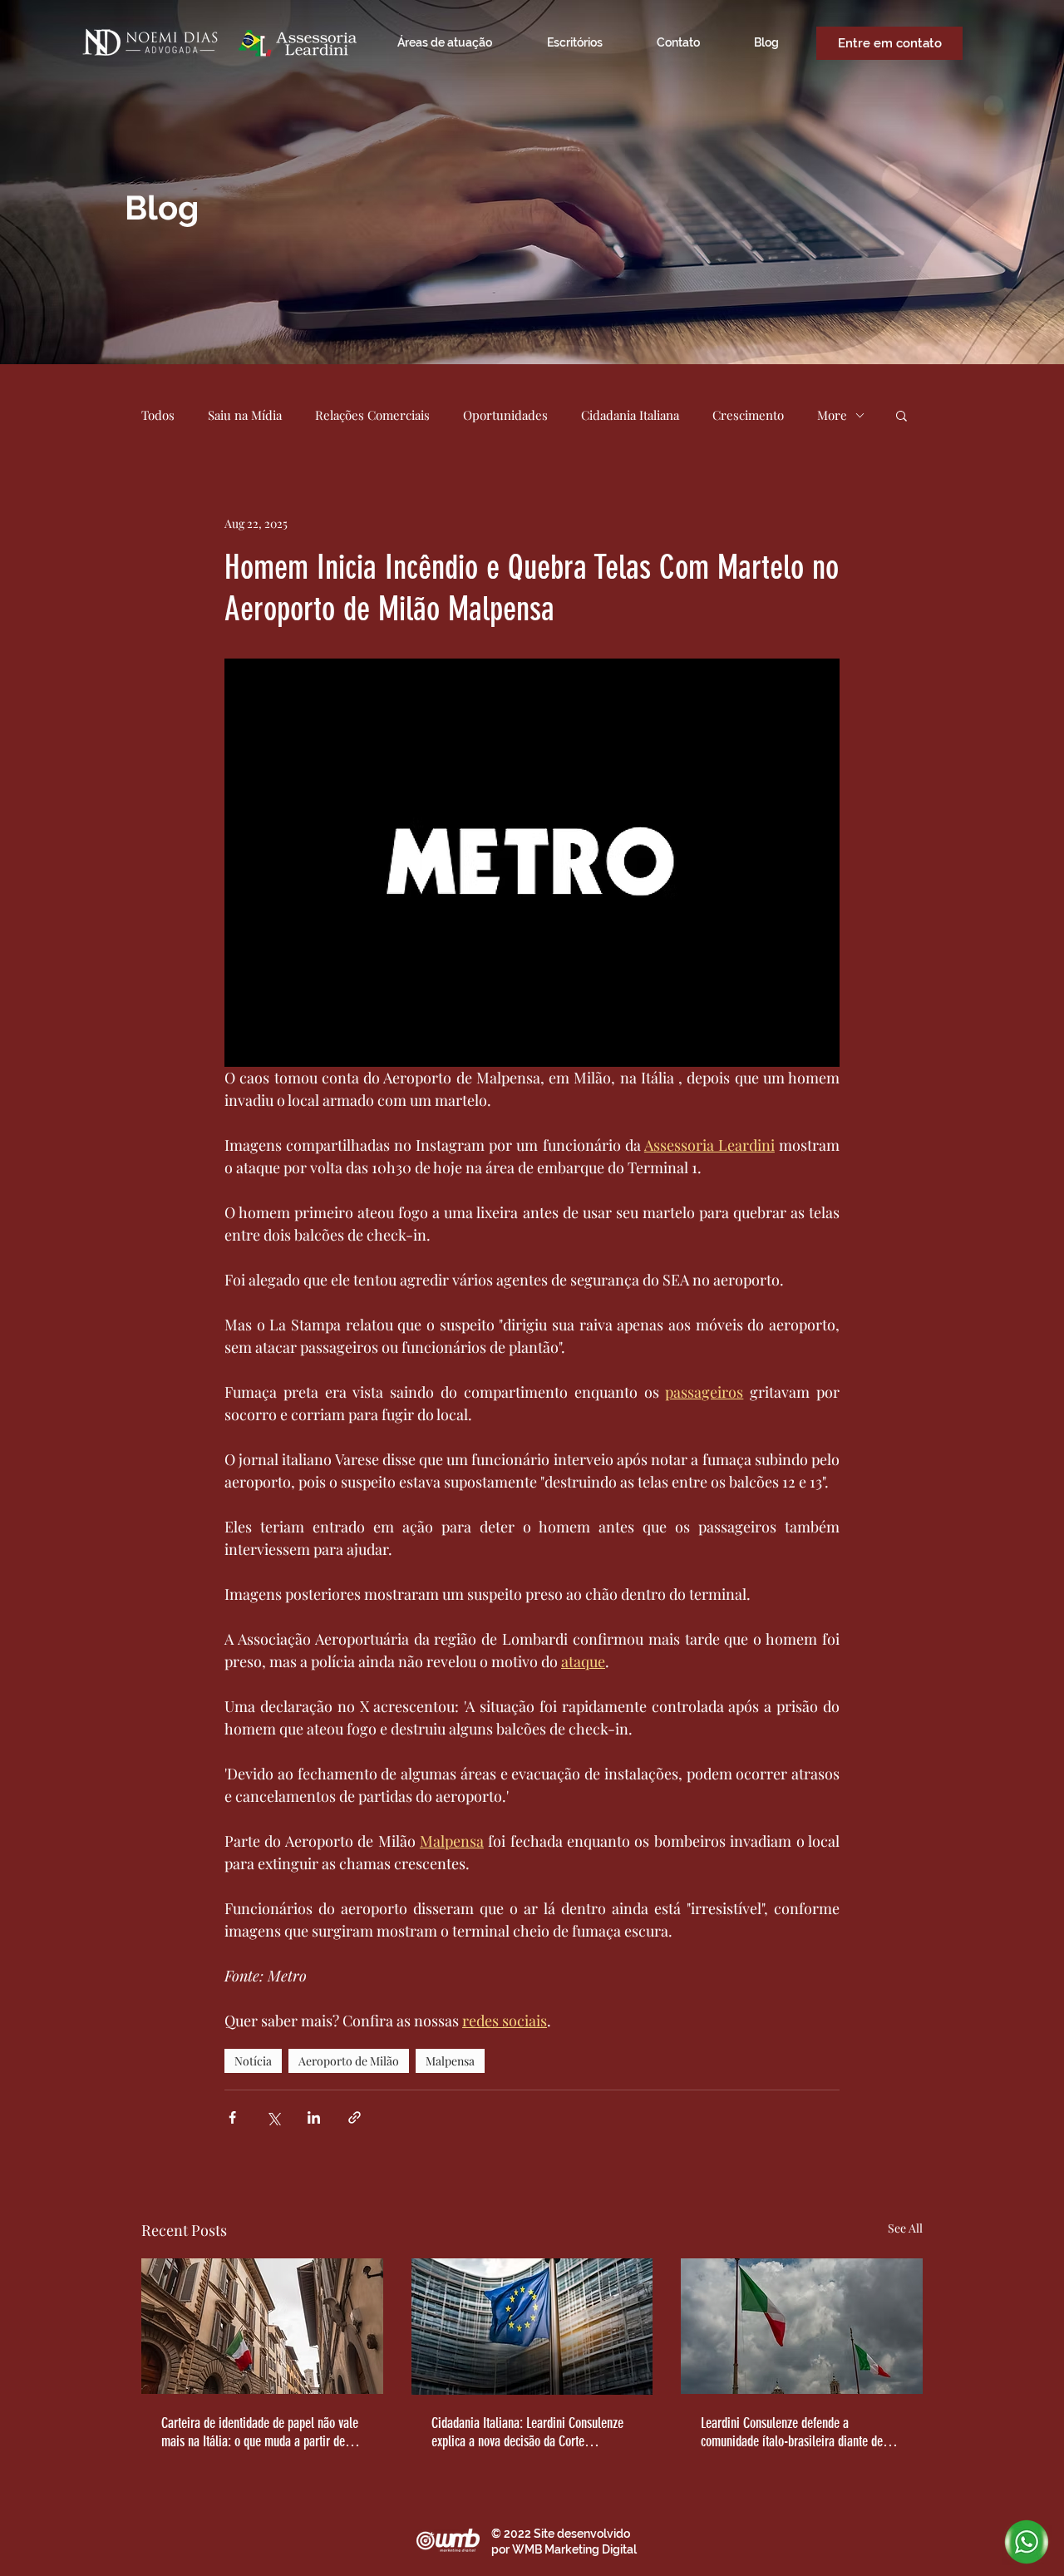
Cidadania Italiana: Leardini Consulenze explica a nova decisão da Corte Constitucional (527, 2432)
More (832, 415)
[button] (901, 415)
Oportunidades (505, 415)
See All (905, 2228)
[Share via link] (355, 2117)
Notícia (253, 2061)
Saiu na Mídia (245, 415)
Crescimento (748, 415)
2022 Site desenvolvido (567, 2534)
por (502, 2549)
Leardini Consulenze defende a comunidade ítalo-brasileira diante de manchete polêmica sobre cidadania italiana (792, 2432)
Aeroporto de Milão (349, 2061)
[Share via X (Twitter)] (273, 2117)
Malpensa (450, 2061)
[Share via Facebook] (232, 2117)
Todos (158, 415)
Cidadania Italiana (630, 415)
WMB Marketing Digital (574, 2549)
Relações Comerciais (372, 415)
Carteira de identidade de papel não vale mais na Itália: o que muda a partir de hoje (260, 2432)
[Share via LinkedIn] (314, 2117)
